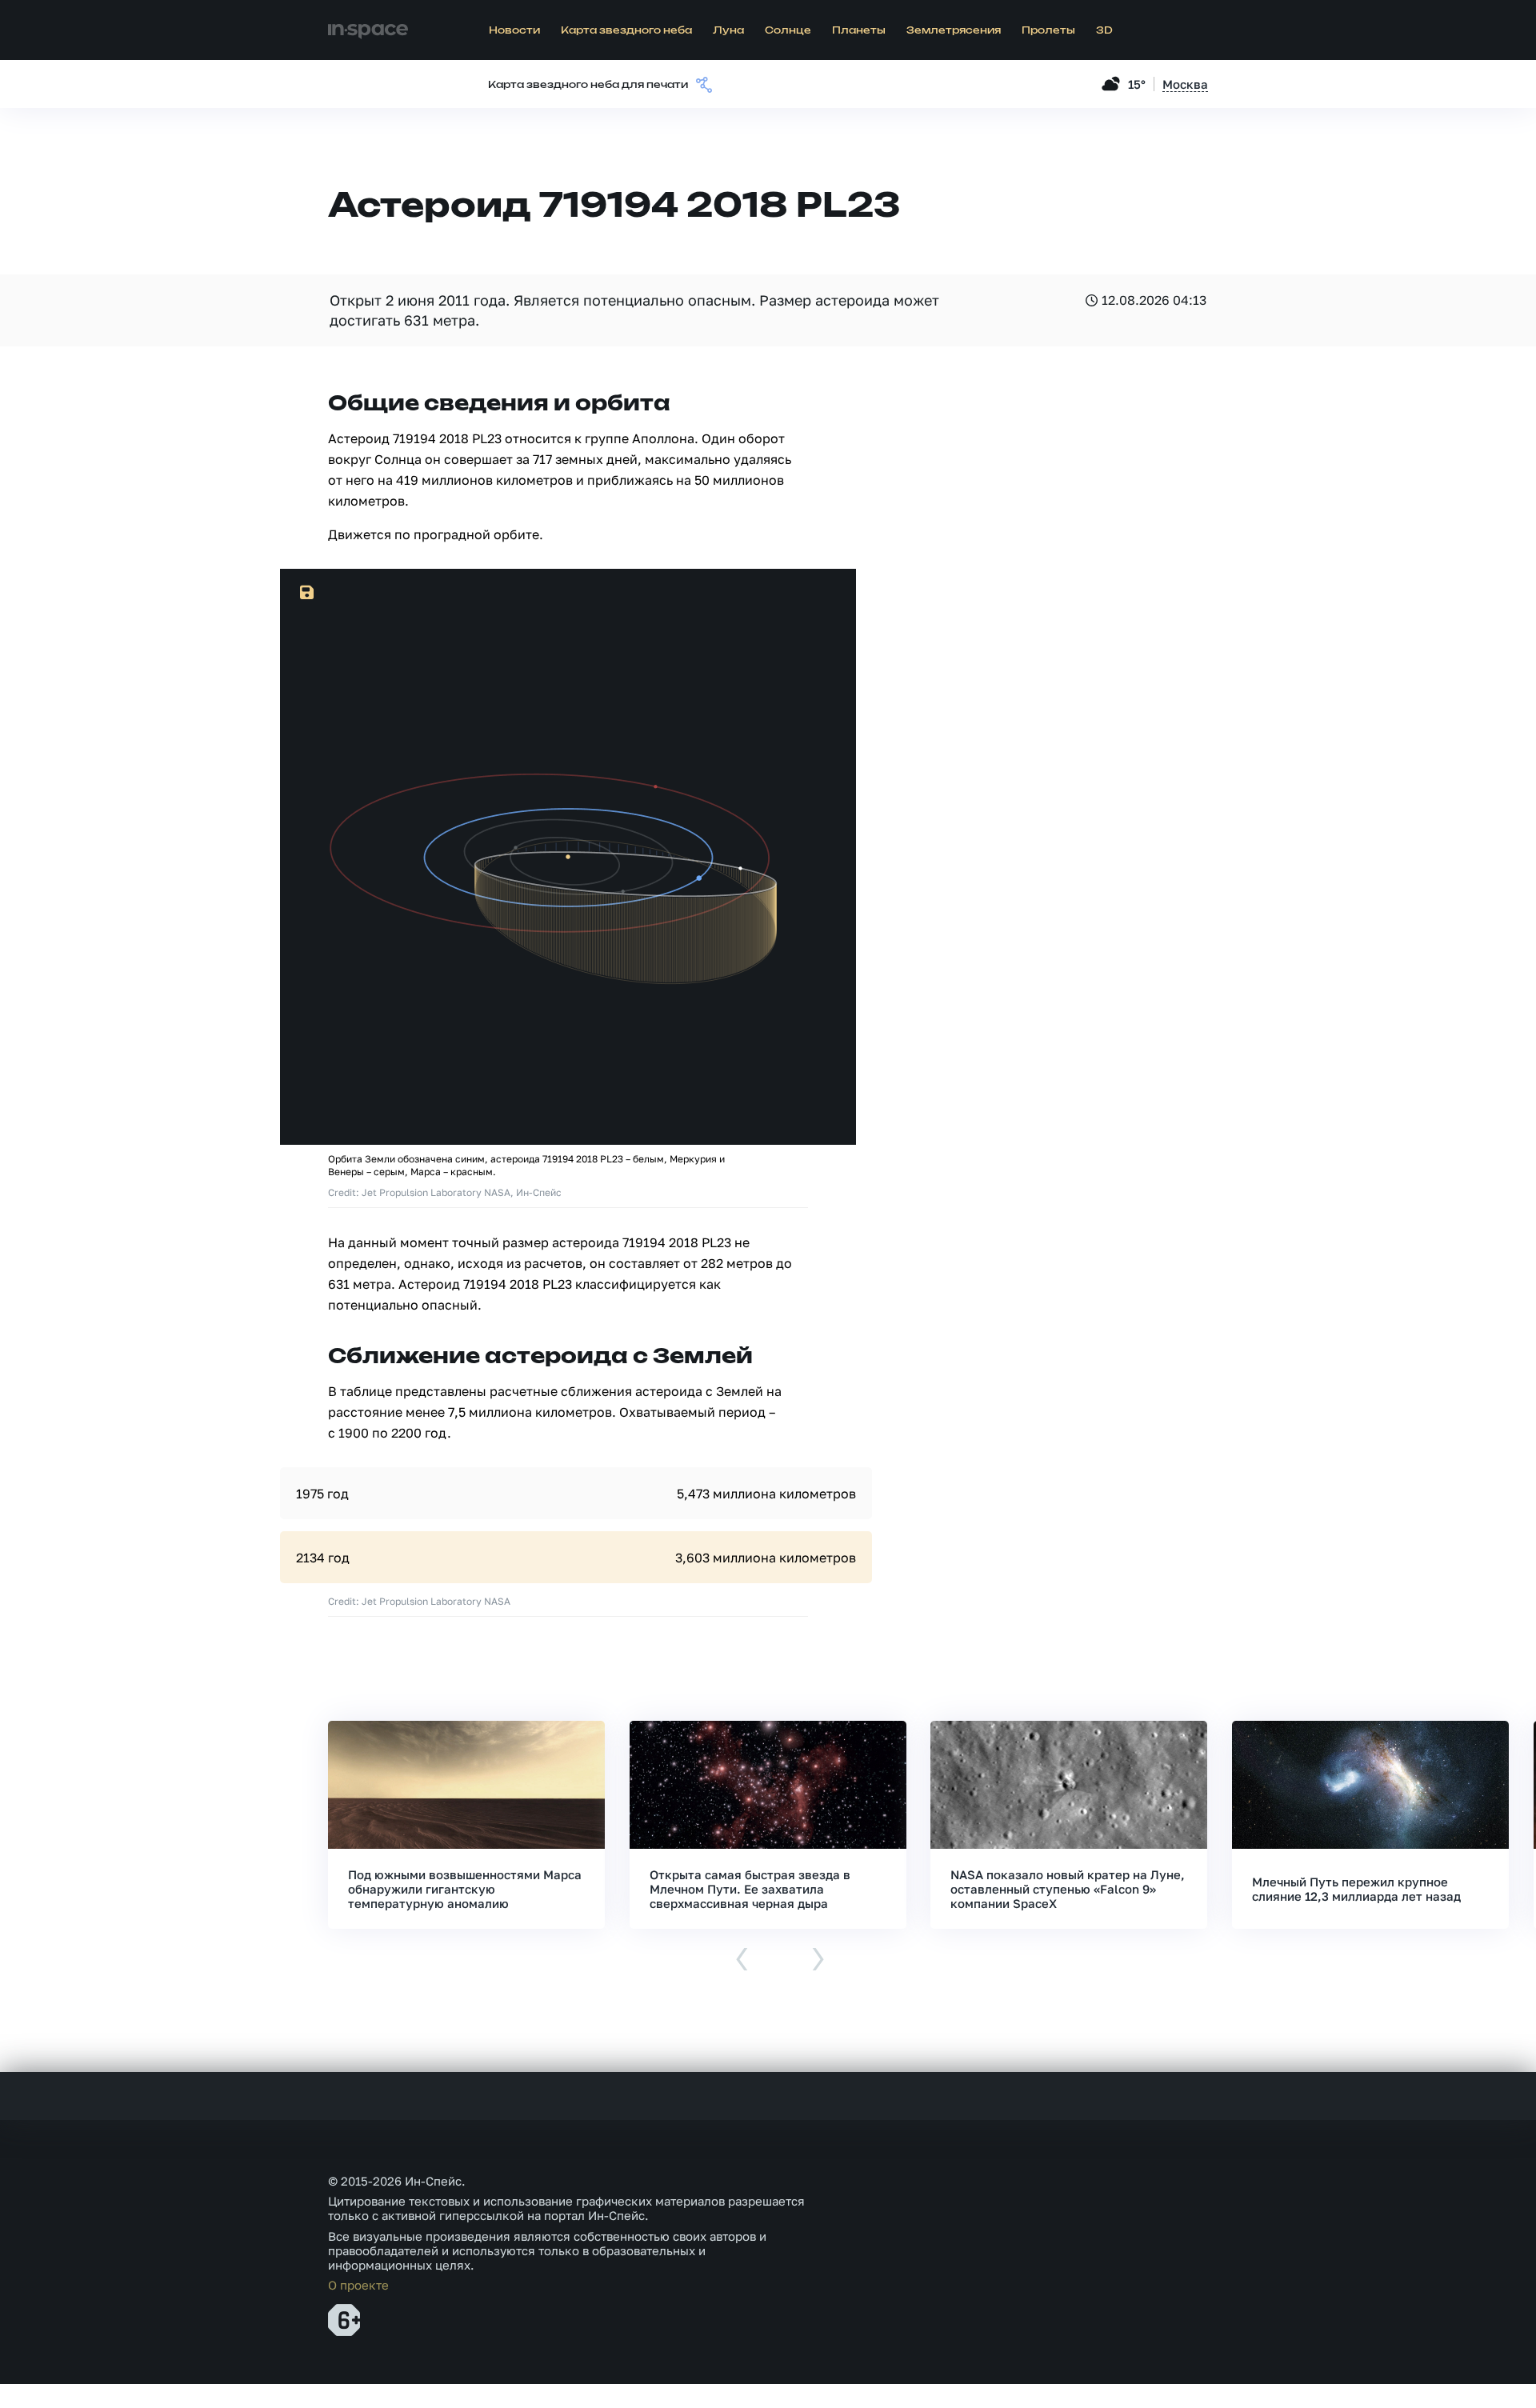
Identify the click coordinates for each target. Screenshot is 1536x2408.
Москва (1185, 84)
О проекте (358, 2285)
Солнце (788, 30)
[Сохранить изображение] (307, 593)
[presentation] (742, 1960)
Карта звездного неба (626, 30)
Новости (514, 30)
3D (1104, 30)
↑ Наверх (1468, 2365)
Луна (728, 30)
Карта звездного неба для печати (588, 85)
